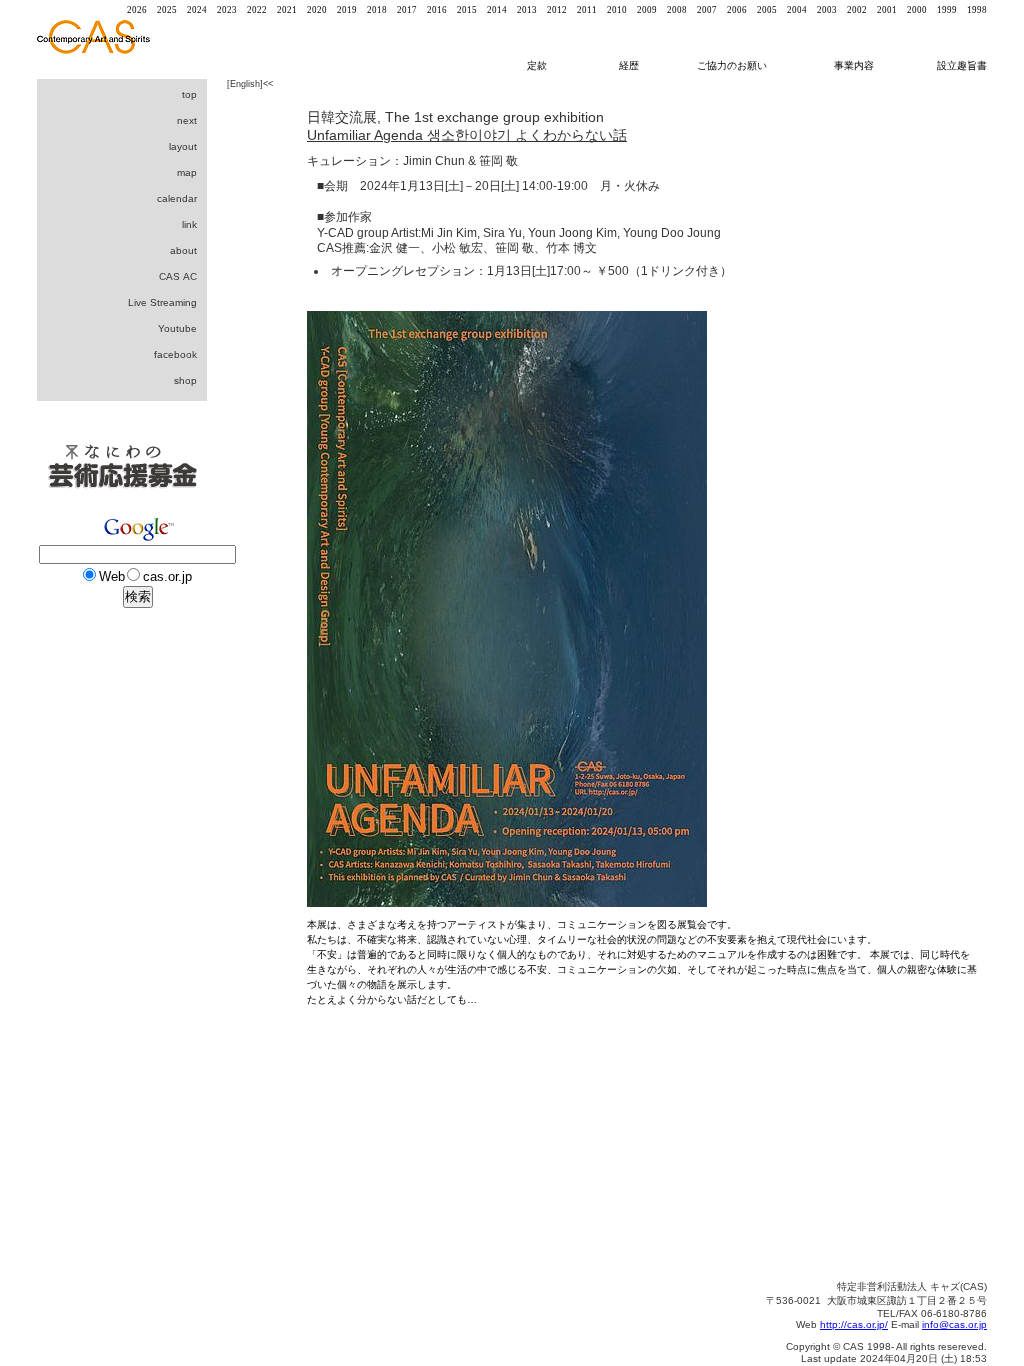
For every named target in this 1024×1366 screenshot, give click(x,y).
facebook (175, 354)
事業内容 (855, 65)
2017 (407, 10)
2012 (557, 10)
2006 (737, 10)
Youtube (177, 328)
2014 (497, 10)
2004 (797, 10)
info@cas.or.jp (954, 1324)
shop (185, 380)
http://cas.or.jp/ (854, 1324)
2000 (917, 10)
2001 (887, 10)
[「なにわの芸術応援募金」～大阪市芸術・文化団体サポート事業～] (122, 507)
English (245, 84)
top (189, 94)
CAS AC (178, 276)
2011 (587, 10)
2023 (227, 10)
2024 (197, 10)
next (187, 120)
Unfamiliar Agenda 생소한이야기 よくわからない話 (467, 135)
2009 (647, 10)
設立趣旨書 (962, 65)
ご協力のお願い (732, 65)
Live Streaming (162, 302)
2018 (377, 10)
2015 (467, 10)
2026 (137, 10)
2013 (527, 10)
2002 (857, 10)
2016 (437, 10)
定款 (537, 65)
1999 (947, 10)
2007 (707, 10)
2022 (257, 10)
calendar (177, 198)
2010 (617, 10)
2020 (317, 10)
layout (183, 146)
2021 (287, 10)
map (187, 172)
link (189, 224)
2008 (677, 10)
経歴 (638, 65)
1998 (977, 10)
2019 (347, 10)
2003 (827, 10)
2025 (167, 10)
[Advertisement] (117, 960)
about (183, 250)
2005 (767, 10)
